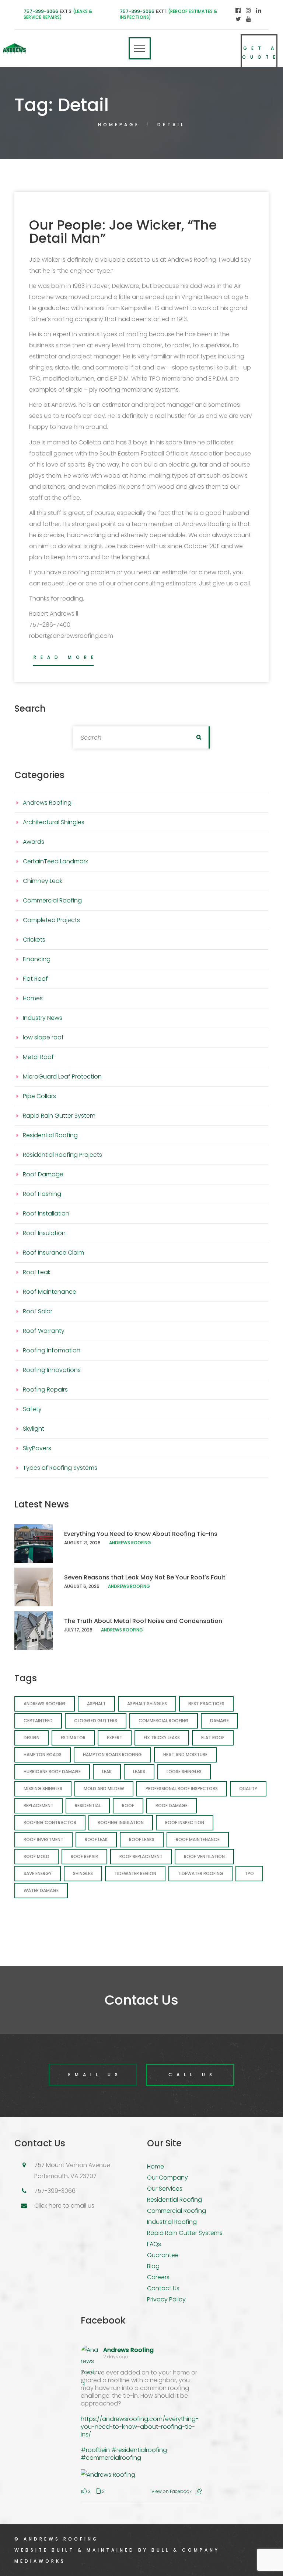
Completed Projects (51, 920)
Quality (248, 1789)
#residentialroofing (139, 2450)
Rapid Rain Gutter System (59, 1116)
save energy (38, 1873)
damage (219, 1721)
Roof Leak (37, 1272)
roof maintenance (198, 1839)
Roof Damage (43, 1174)
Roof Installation (46, 1213)
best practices (206, 1704)
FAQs (154, 2244)
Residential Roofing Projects (62, 1155)
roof (128, 1805)
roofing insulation (121, 1822)
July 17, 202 (77, 1630)
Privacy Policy (166, 2299)
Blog (153, 2266)
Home (156, 2166)
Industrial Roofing (172, 2222)
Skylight (34, 1429)
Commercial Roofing (52, 900)
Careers (158, 2277)
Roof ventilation (204, 1856)
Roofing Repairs (45, 1390)
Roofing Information (52, 1350)
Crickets (34, 940)
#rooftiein (95, 2450)
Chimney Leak (43, 881)
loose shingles (184, 1772)
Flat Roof (35, 979)
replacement (39, 1805)
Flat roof (213, 1738)
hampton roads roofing (112, 1755)
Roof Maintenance (50, 1292)
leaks (139, 1772)
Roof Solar (38, 1311)
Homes (33, 998)
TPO (249, 1873)
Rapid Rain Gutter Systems (185, 2233)
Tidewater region (135, 1873)
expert (115, 1738)
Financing (37, 959)
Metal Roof (38, 1057)
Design (32, 1738)
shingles (83, 1873)
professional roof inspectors (182, 1789)
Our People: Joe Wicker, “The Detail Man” (123, 232)
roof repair (84, 1856)
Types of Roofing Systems (60, 1468)
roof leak (96, 1839)
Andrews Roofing (47, 803)
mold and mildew (104, 1789)
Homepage (119, 125)
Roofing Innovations (52, 1370)
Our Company (167, 2178)
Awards (34, 842)
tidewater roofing (200, 1873)
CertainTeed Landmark (55, 861)
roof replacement (141, 1856)
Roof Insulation (44, 1233)
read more (66, 657)
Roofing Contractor (50, 1822)
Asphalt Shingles (147, 1704)
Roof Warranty (44, 1331)
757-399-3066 (41, 11)
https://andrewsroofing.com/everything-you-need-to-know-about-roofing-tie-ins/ (140, 2427)
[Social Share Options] (199, 2491)
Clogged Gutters (96, 1721)
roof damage (172, 1805)
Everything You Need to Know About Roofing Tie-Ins (141, 1534)
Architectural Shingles (54, 822)
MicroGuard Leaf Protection (62, 1077)
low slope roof (43, 1037)
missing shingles (43, 1789)
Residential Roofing (50, 1135)
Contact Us (163, 2288)
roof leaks (142, 1839)
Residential (88, 1805)
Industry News (43, 1018)
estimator (73, 1738)
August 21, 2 (78, 1543)
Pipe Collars (39, 1096)
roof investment (43, 1839)
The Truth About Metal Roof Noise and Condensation (143, 1621)
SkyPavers (37, 1448)
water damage (41, 1890)
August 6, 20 (79, 1586)
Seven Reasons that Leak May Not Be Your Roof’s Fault (145, 1577)
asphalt (96, 1704)
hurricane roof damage (52, 1772)
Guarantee (163, 2255)
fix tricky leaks (162, 1738)
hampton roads (43, 1755)
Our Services (165, 2189)
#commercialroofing (111, 2458)
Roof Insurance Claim (53, 1253)
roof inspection (185, 1822)
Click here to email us (64, 2206)
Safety (32, 1409)
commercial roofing (164, 1721)
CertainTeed (38, 1721)
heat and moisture (185, 1755)
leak (107, 1772)
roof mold (36, 1856)
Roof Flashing (42, 1194)
